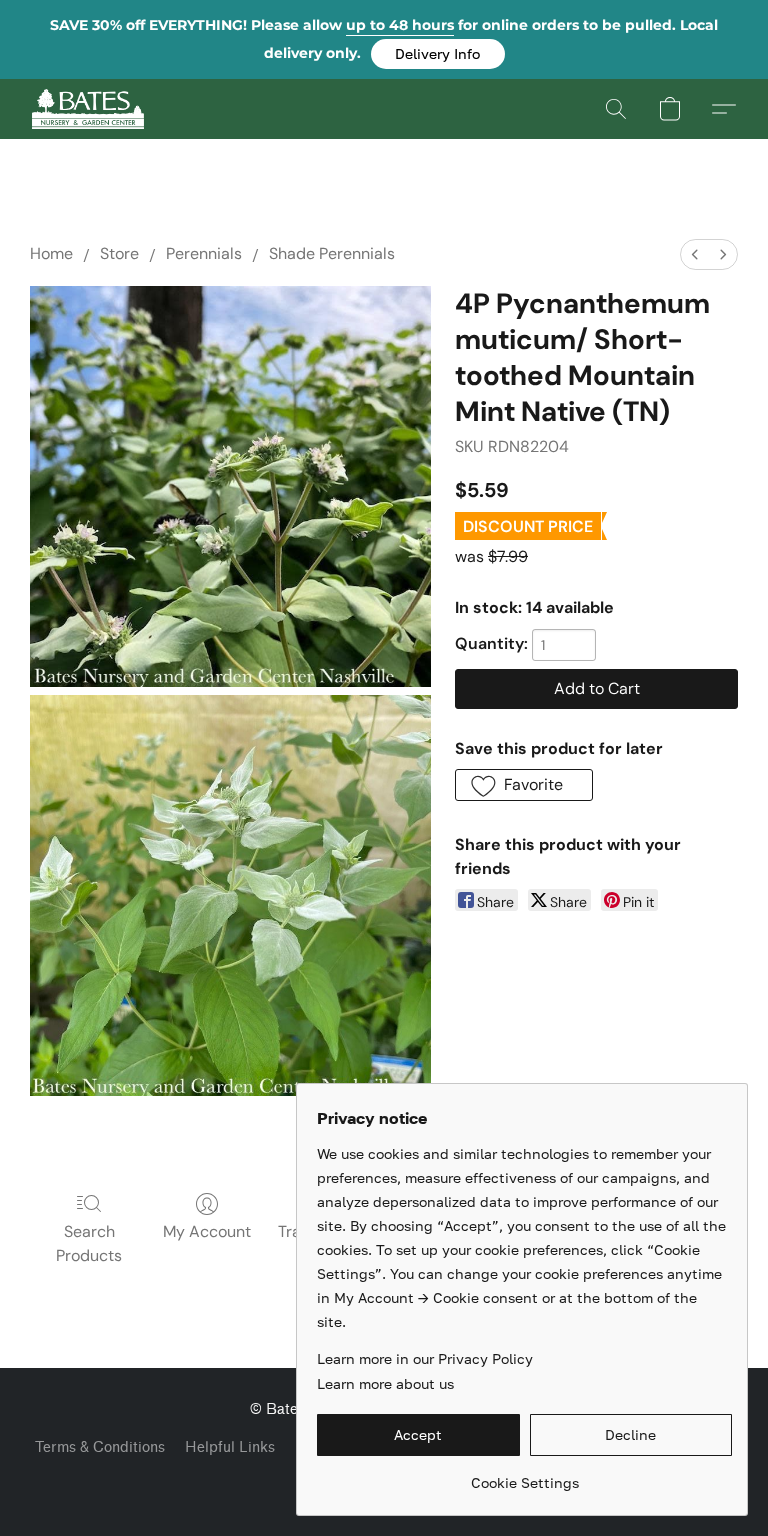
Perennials (204, 253)
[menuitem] (695, 254)
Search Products (89, 1243)
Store (119, 253)
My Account (207, 1231)
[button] (438, 54)
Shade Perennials (332, 253)
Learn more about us (385, 1383)
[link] (524, 1475)
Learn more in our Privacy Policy (425, 1358)
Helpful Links (230, 1447)
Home (51, 253)
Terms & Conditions (100, 1447)
